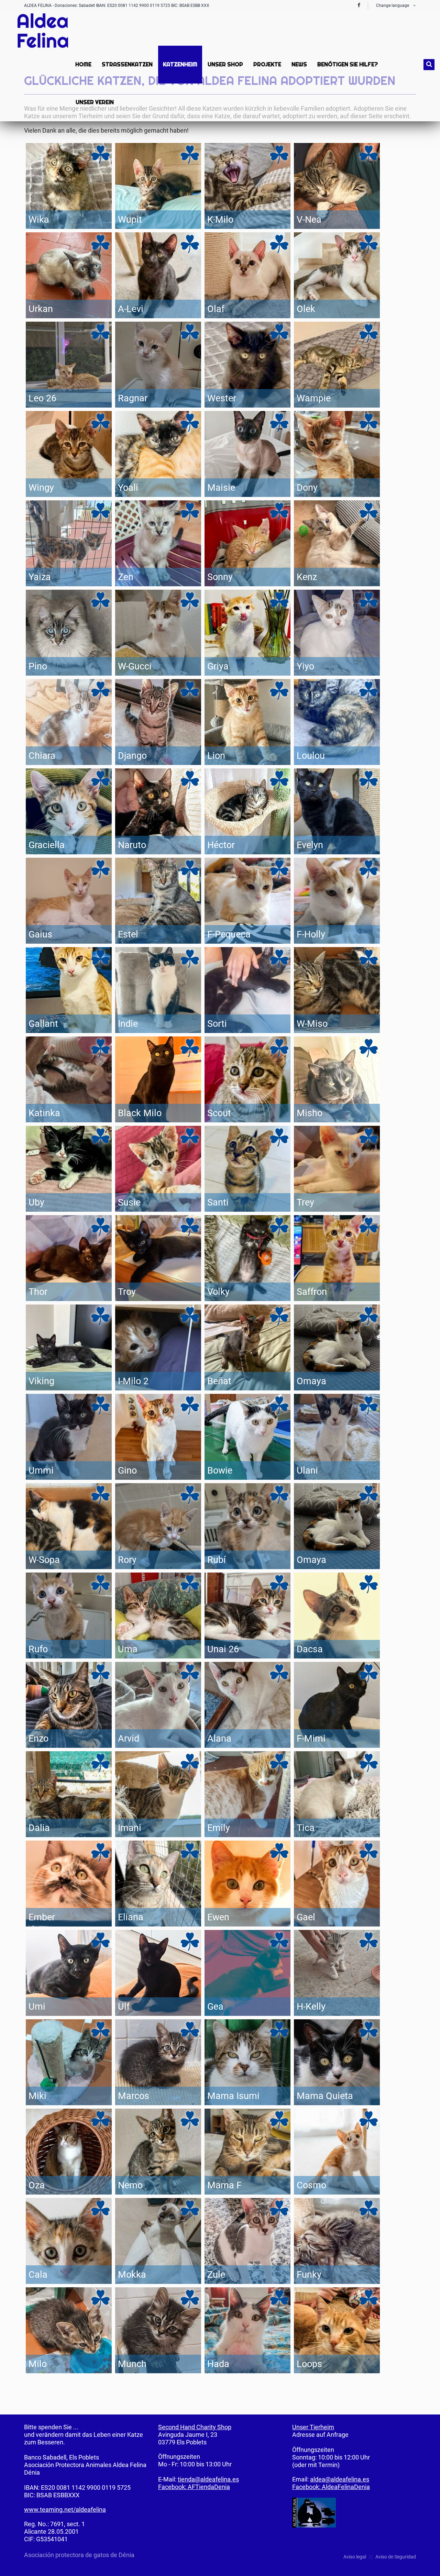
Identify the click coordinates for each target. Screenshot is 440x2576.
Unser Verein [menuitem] (95, 102)
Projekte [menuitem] (267, 64)
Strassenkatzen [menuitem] (127, 64)
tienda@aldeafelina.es (208, 2479)
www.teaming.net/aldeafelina (65, 2510)
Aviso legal (355, 2557)
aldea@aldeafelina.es (340, 2479)
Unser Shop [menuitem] (225, 64)
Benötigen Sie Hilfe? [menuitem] (348, 64)
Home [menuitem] (83, 64)
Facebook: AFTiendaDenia (194, 2487)
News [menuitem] (299, 64)
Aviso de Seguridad (396, 2557)
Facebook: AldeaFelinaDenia (331, 2487)
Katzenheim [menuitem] (180, 64)
